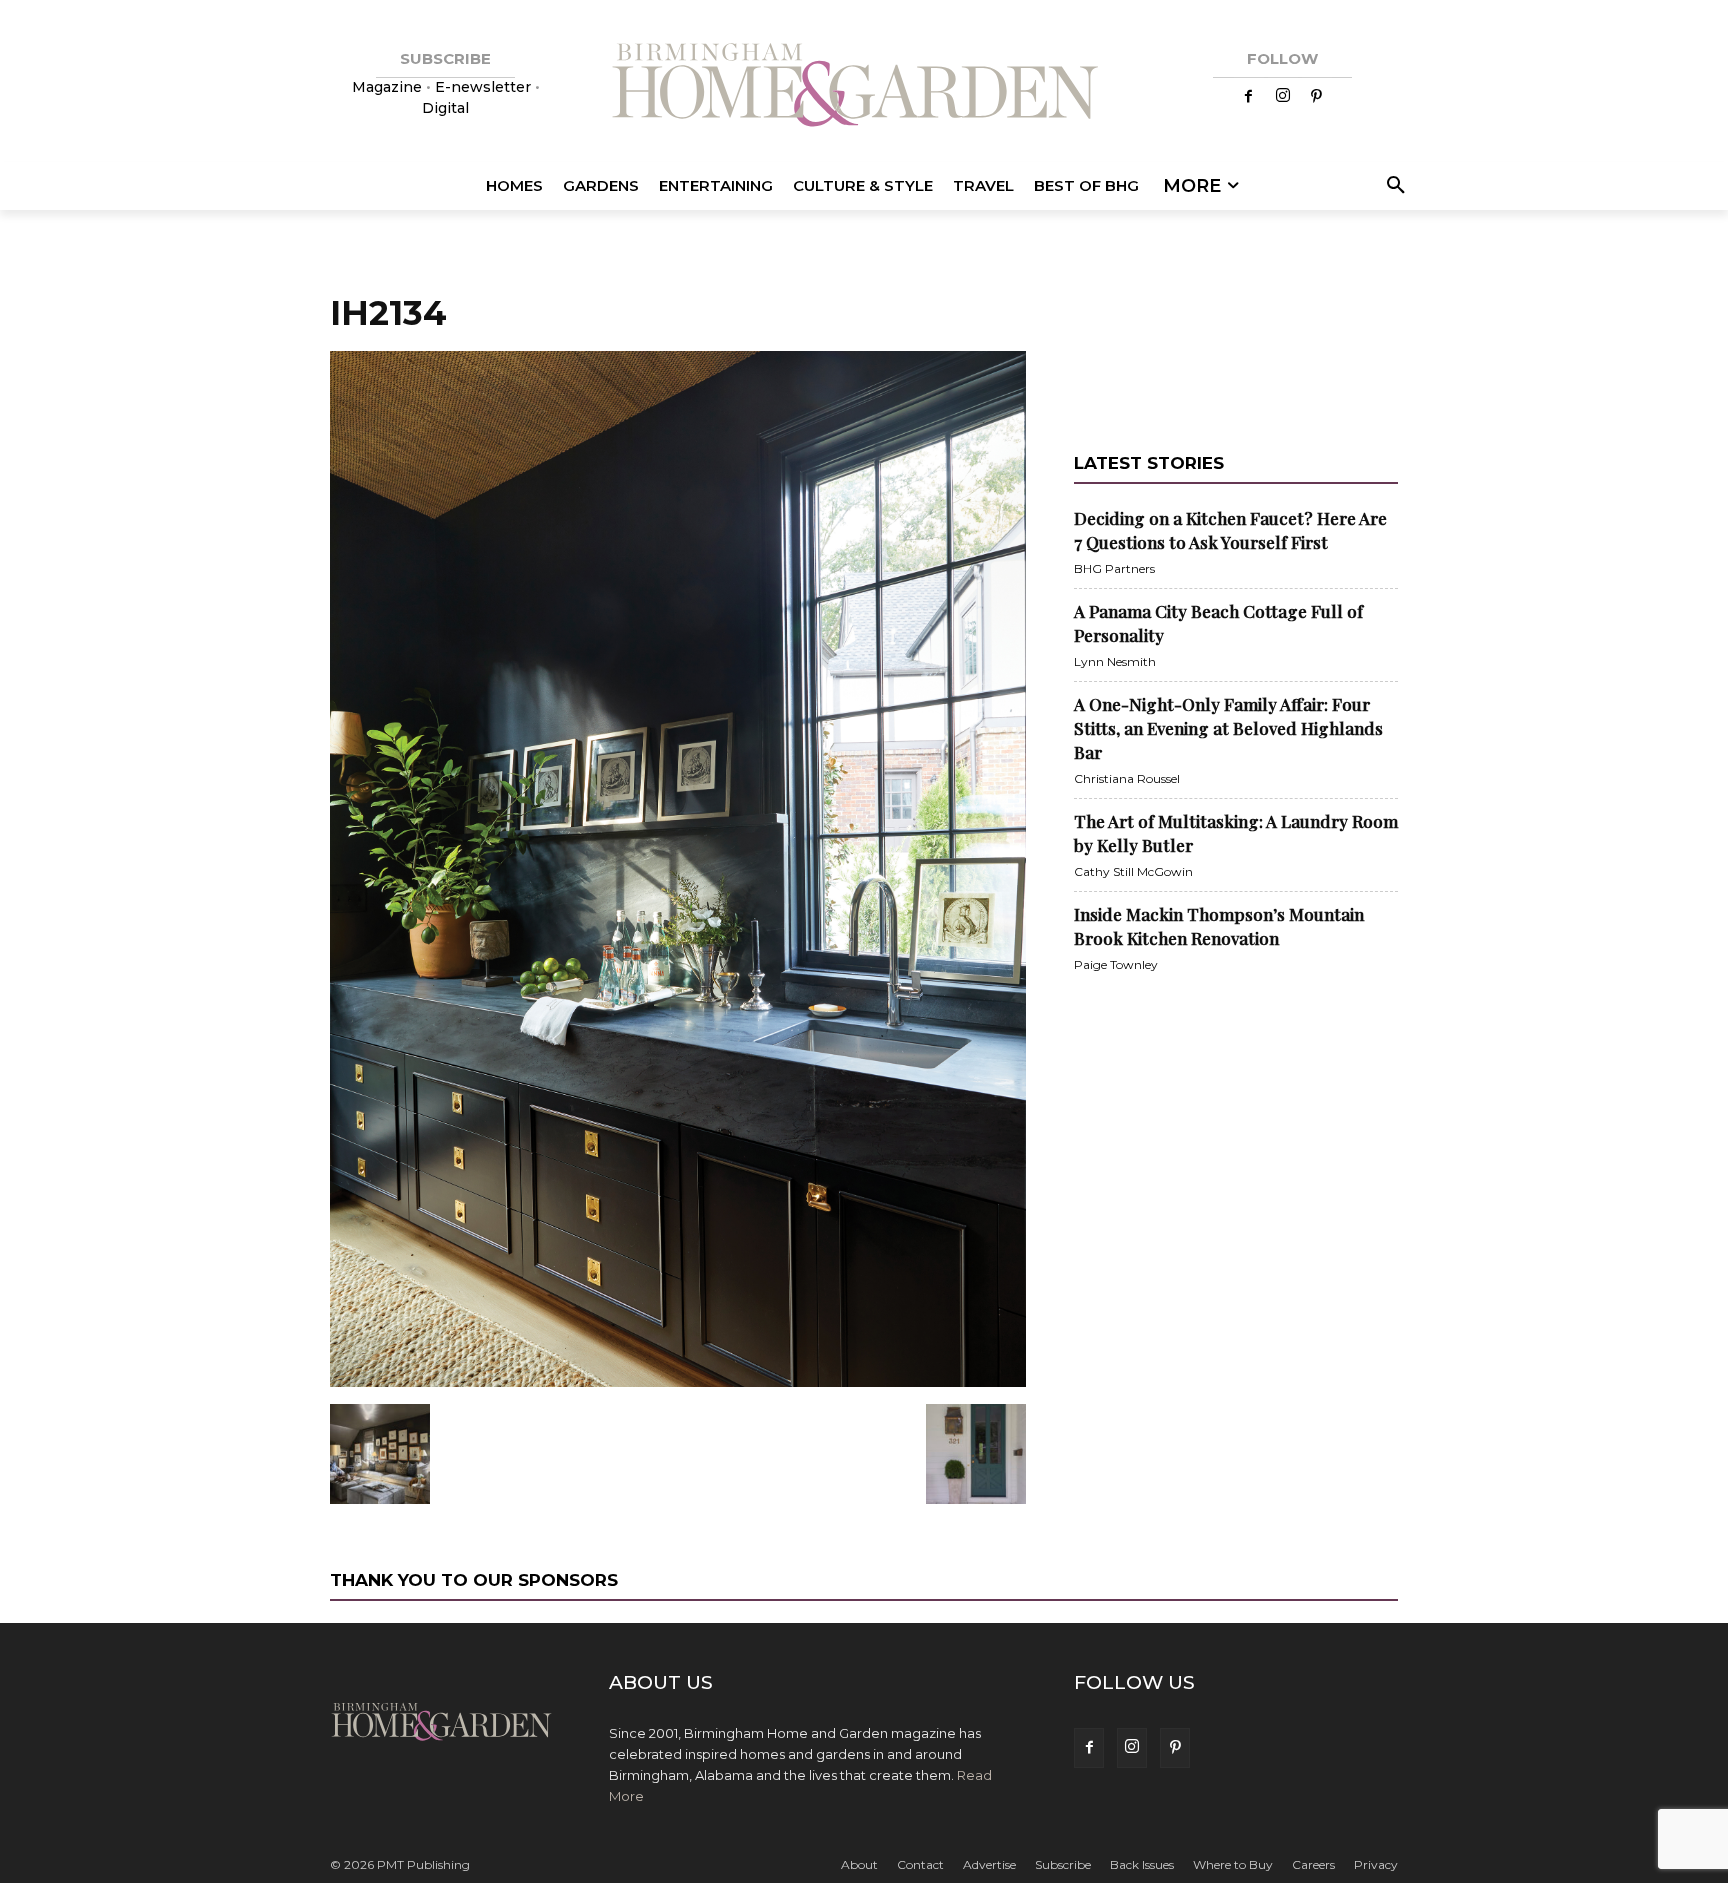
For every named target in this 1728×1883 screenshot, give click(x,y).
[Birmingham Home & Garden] (864, 87)
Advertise (989, 1864)
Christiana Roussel (1127, 778)
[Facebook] (1249, 97)
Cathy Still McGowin (1133, 871)
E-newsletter (483, 87)
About (859, 1864)
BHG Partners (1114, 568)
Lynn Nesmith (1115, 661)
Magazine (389, 87)
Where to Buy (1233, 1864)
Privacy (1376, 1864)
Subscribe (1063, 1864)
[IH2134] (678, 1383)
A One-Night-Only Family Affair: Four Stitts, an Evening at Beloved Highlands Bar (1228, 728)
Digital (445, 108)
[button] (1392, 186)
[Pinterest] (1317, 97)
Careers (1313, 1864)
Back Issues (1142, 1864)
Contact (920, 1864)
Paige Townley (1116, 964)
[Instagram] (1283, 97)
